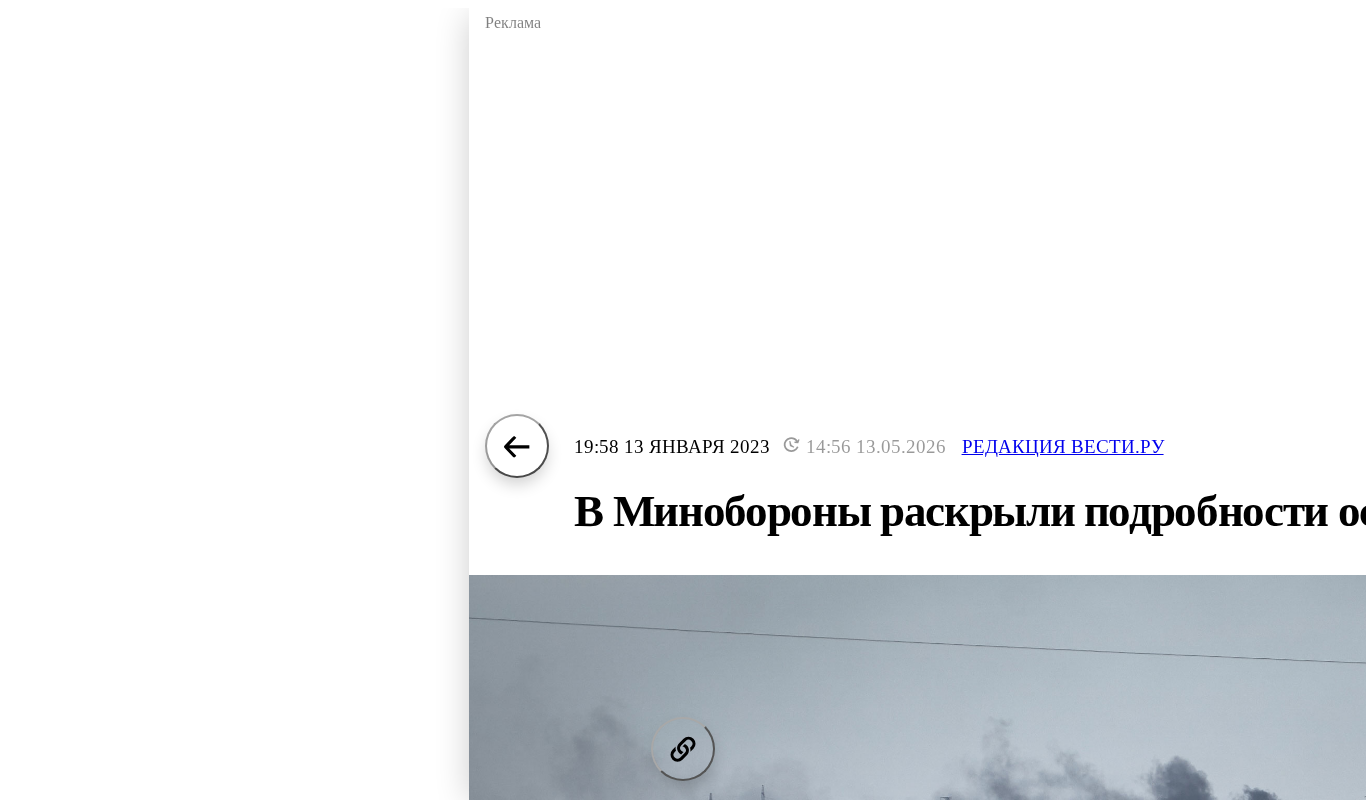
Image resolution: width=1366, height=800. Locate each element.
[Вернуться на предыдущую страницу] (517, 446)
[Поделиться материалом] (683, 749)
